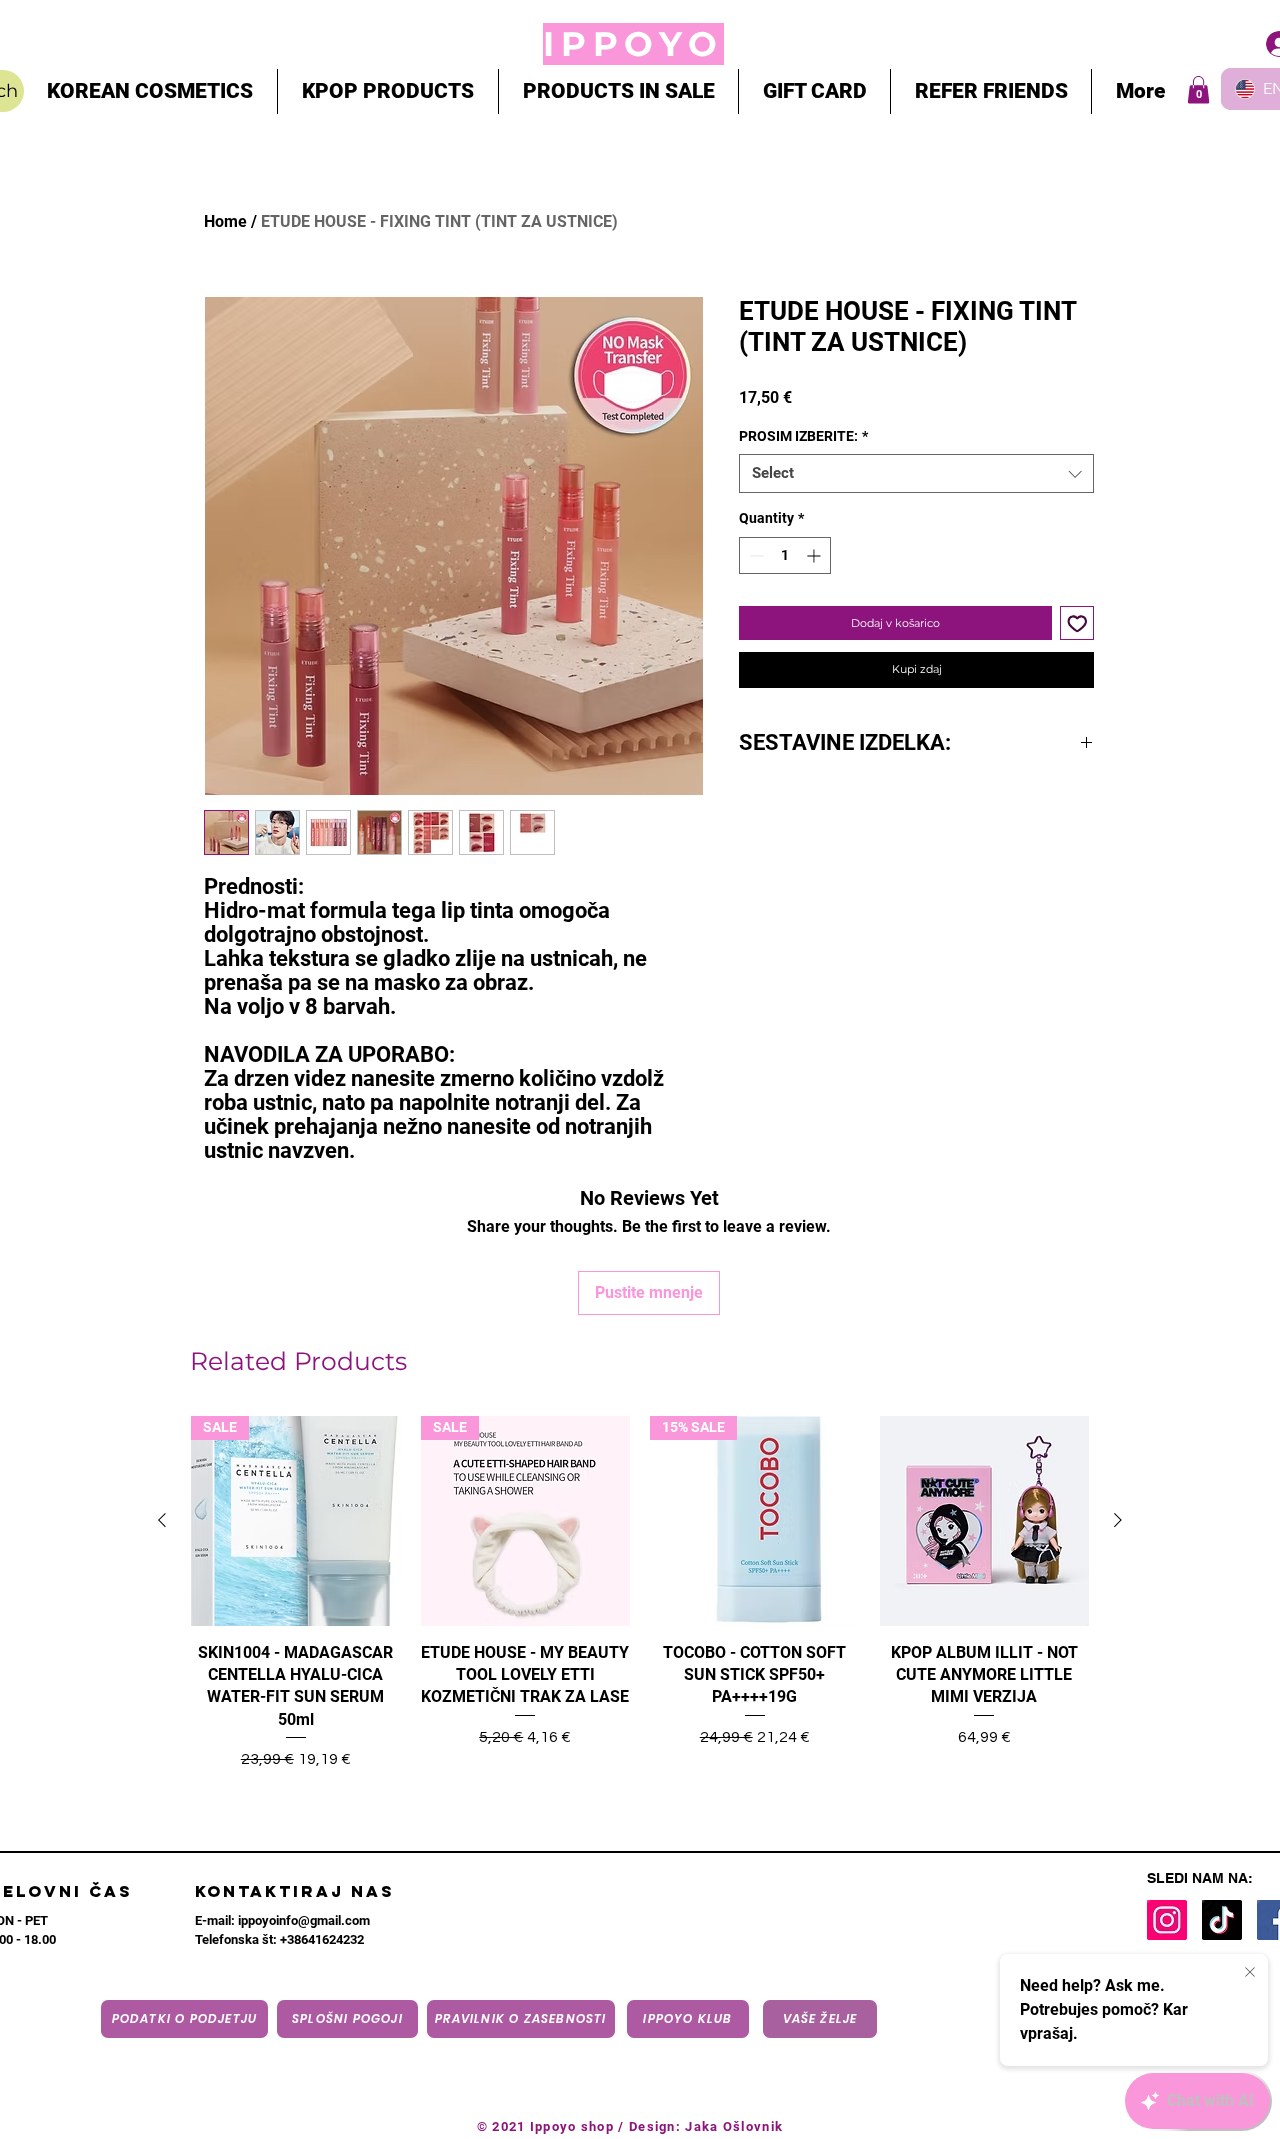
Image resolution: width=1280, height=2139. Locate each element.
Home (225, 221)
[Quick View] (985, 1521)
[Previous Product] (162, 1520)
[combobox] (916, 473)
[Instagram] (1167, 1920)
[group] (640, 1607)
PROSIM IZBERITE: (803, 436)
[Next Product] (1118, 1520)
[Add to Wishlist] (1077, 623)
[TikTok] (1222, 1920)
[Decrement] (754, 555)
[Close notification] (1250, 1973)
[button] (1198, 89)
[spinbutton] (785, 555)
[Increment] (815, 555)
